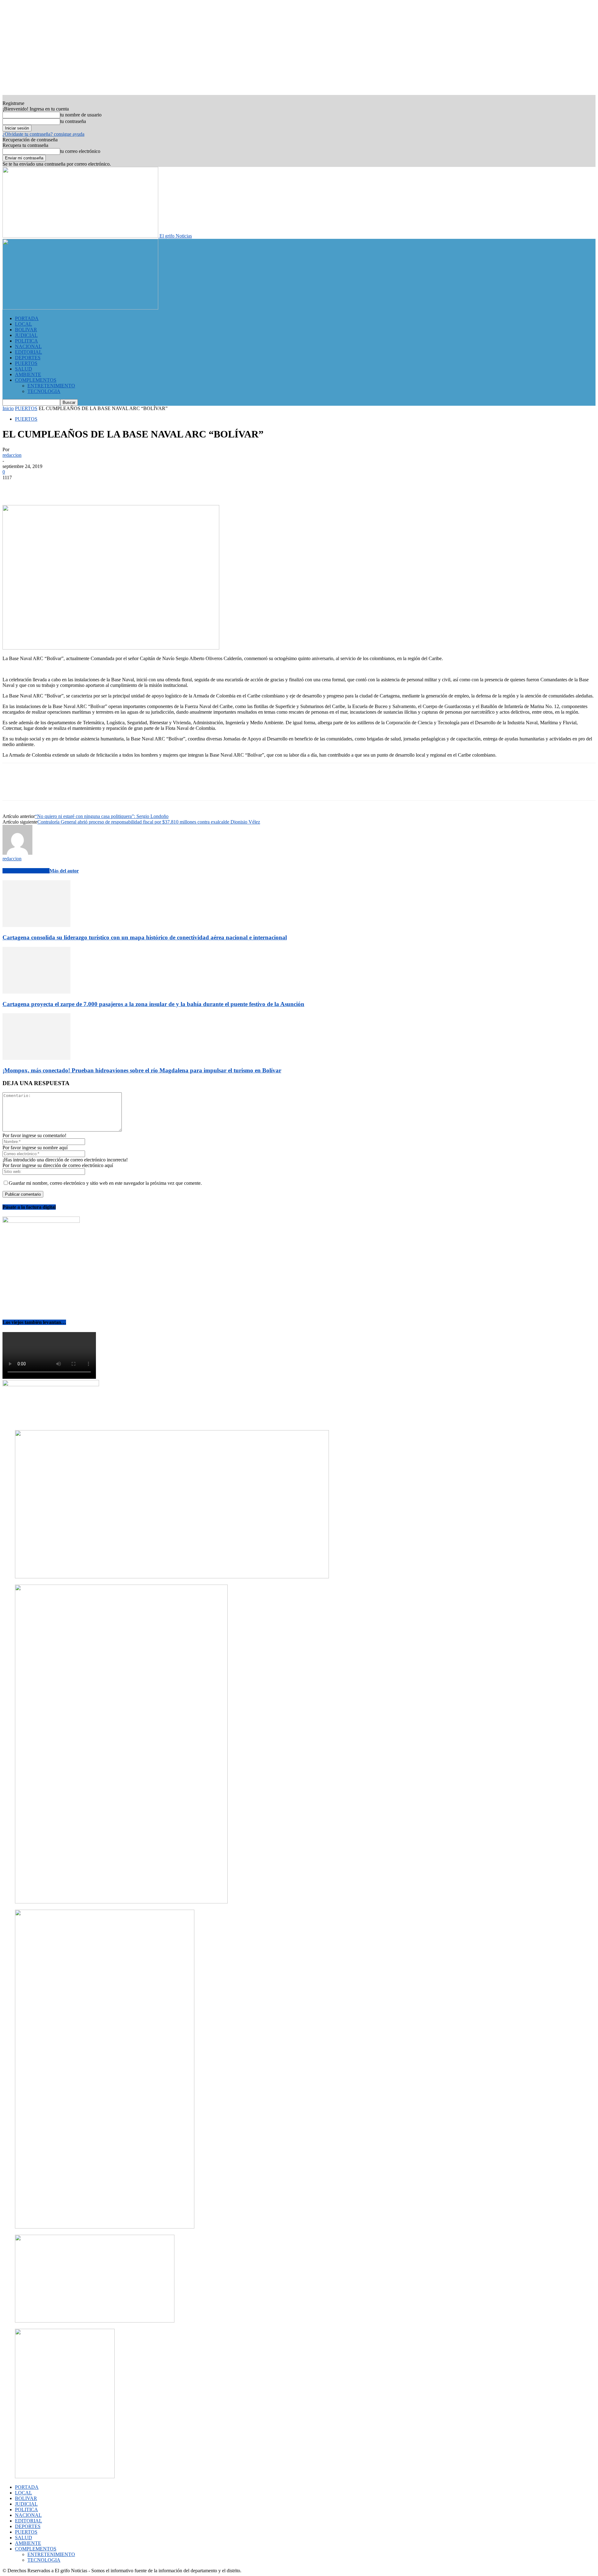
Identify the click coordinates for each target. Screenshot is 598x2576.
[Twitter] (35, 487)
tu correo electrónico (80, 151)
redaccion (12, 455)
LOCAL (24, 324)
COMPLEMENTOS (36, 380)
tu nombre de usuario (81, 115)
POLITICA (26, 341)
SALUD (24, 369)
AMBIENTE (28, 374)
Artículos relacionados (26, 871)
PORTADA (27, 318)
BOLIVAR (26, 330)
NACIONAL (28, 346)
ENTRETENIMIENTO (51, 386)
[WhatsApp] (80, 487)
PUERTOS (26, 363)
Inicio (8, 408)
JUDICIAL (26, 335)
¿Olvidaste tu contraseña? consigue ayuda (43, 134)
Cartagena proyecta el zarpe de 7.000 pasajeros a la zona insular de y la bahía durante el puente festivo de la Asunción (153, 1004)
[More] (103, 487)
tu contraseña (73, 121)
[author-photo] (17, 853)
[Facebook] (13, 487)
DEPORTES (28, 358)
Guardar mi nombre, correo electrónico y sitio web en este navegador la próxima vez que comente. (105, 1183)
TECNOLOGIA (44, 391)
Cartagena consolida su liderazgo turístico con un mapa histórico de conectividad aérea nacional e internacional (145, 937)
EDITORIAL (28, 352)
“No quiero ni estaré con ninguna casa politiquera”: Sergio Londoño (102, 816)
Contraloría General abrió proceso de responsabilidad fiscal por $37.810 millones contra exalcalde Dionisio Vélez (149, 822)
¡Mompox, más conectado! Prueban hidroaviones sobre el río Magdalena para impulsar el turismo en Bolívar (142, 1070)
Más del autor (64, 871)
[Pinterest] (58, 487)
